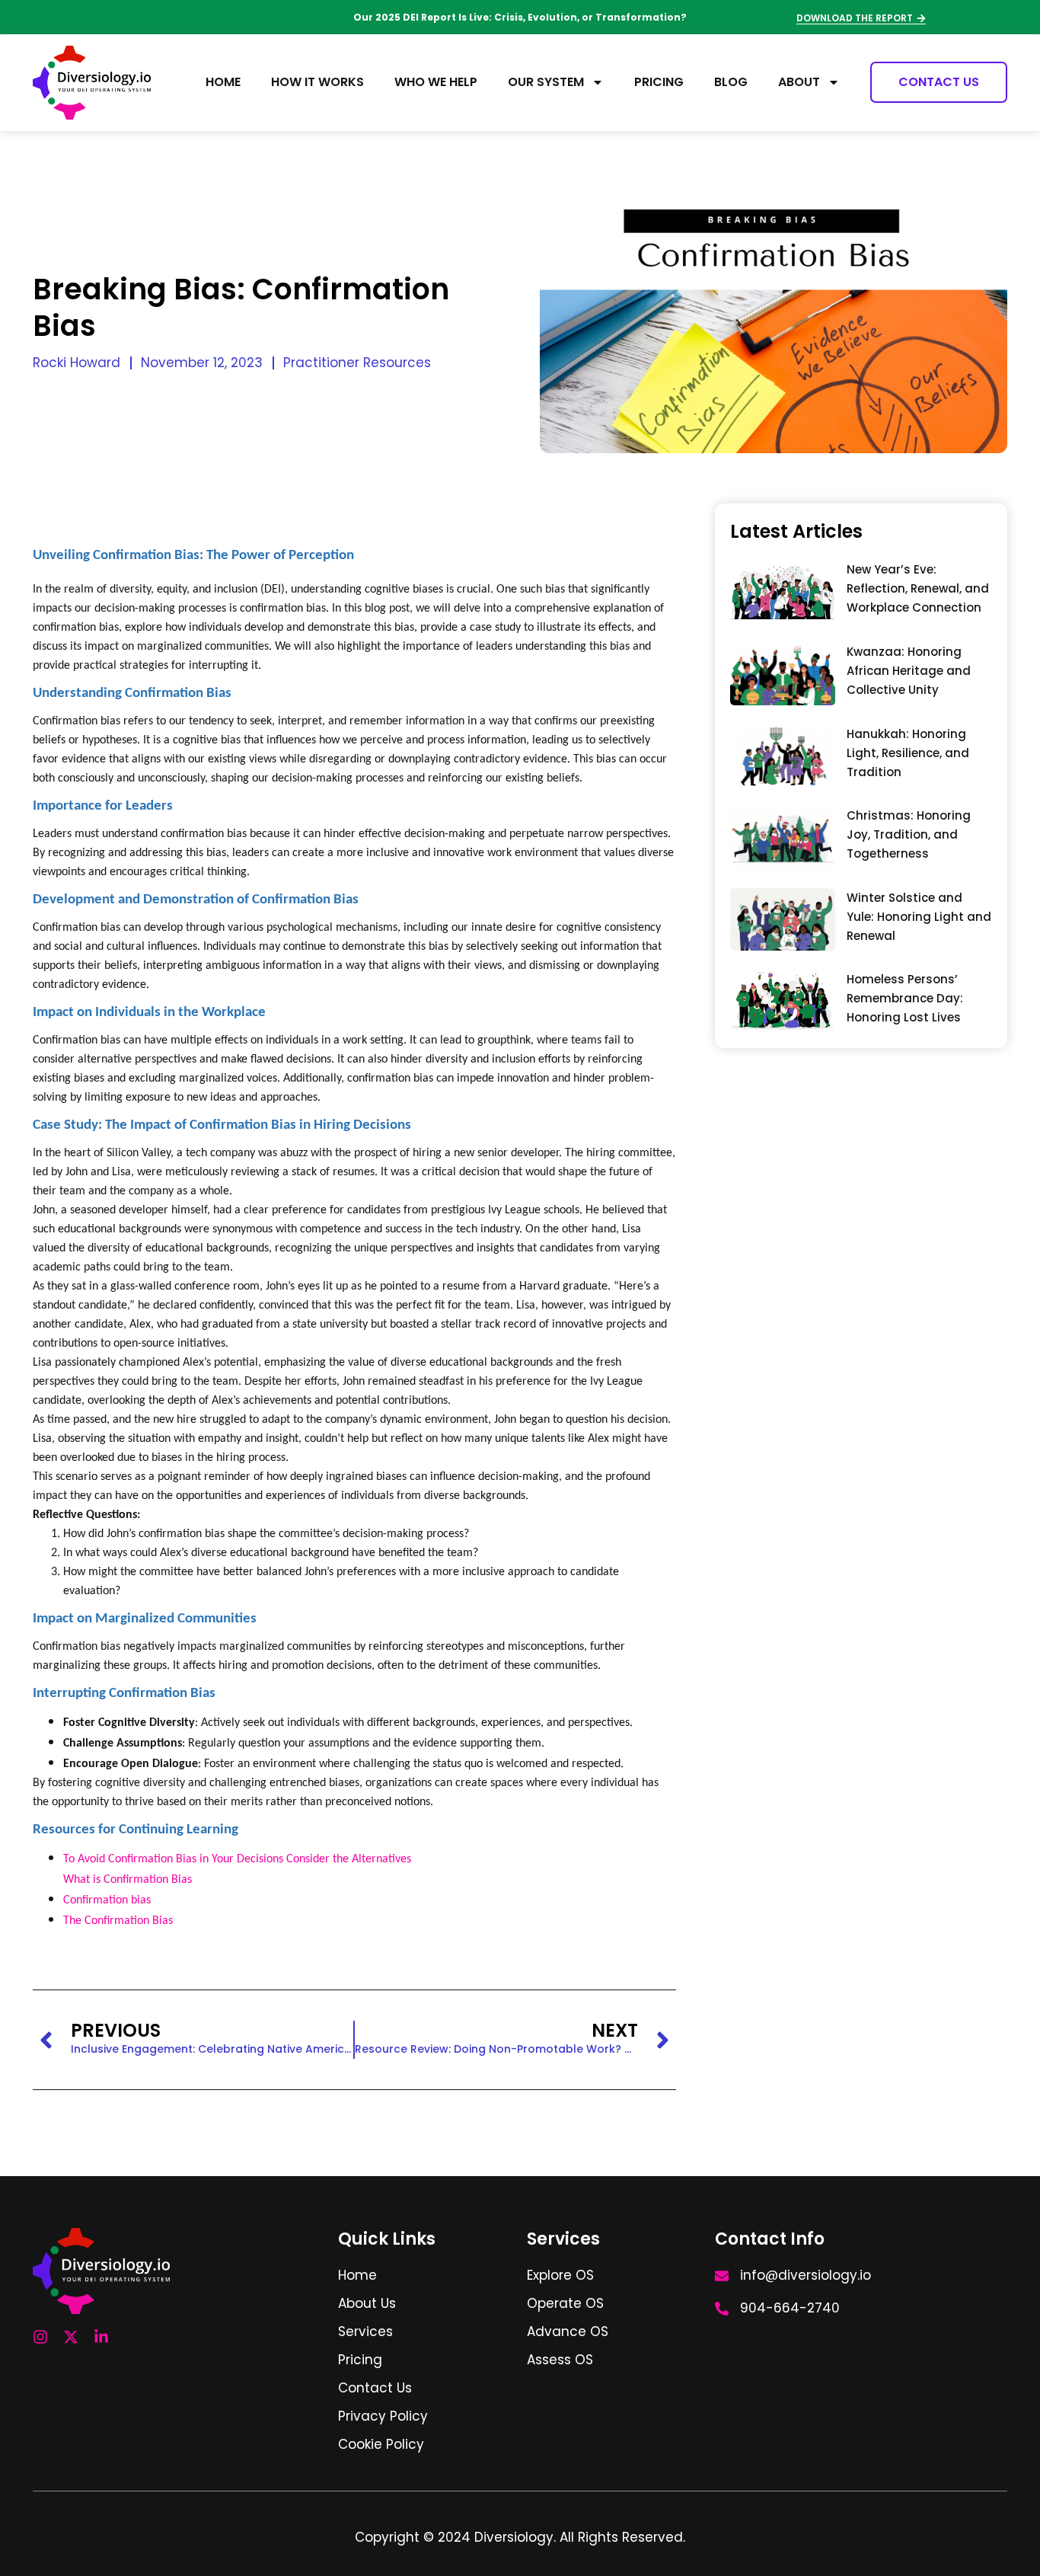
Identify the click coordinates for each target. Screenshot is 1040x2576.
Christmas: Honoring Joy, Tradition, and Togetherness (909, 834)
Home (223, 82)
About (799, 82)
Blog (731, 82)
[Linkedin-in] (101, 2337)
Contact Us (939, 82)
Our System (546, 82)
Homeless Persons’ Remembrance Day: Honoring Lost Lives (905, 998)
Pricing (659, 82)
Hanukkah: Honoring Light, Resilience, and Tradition (908, 753)
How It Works (317, 82)
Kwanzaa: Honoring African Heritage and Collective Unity (909, 671)
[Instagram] (40, 2337)
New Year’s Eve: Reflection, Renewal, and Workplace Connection (918, 588)
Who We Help (436, 82)
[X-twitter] (71, 2337)
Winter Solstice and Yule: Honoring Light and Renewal (919, 917)
